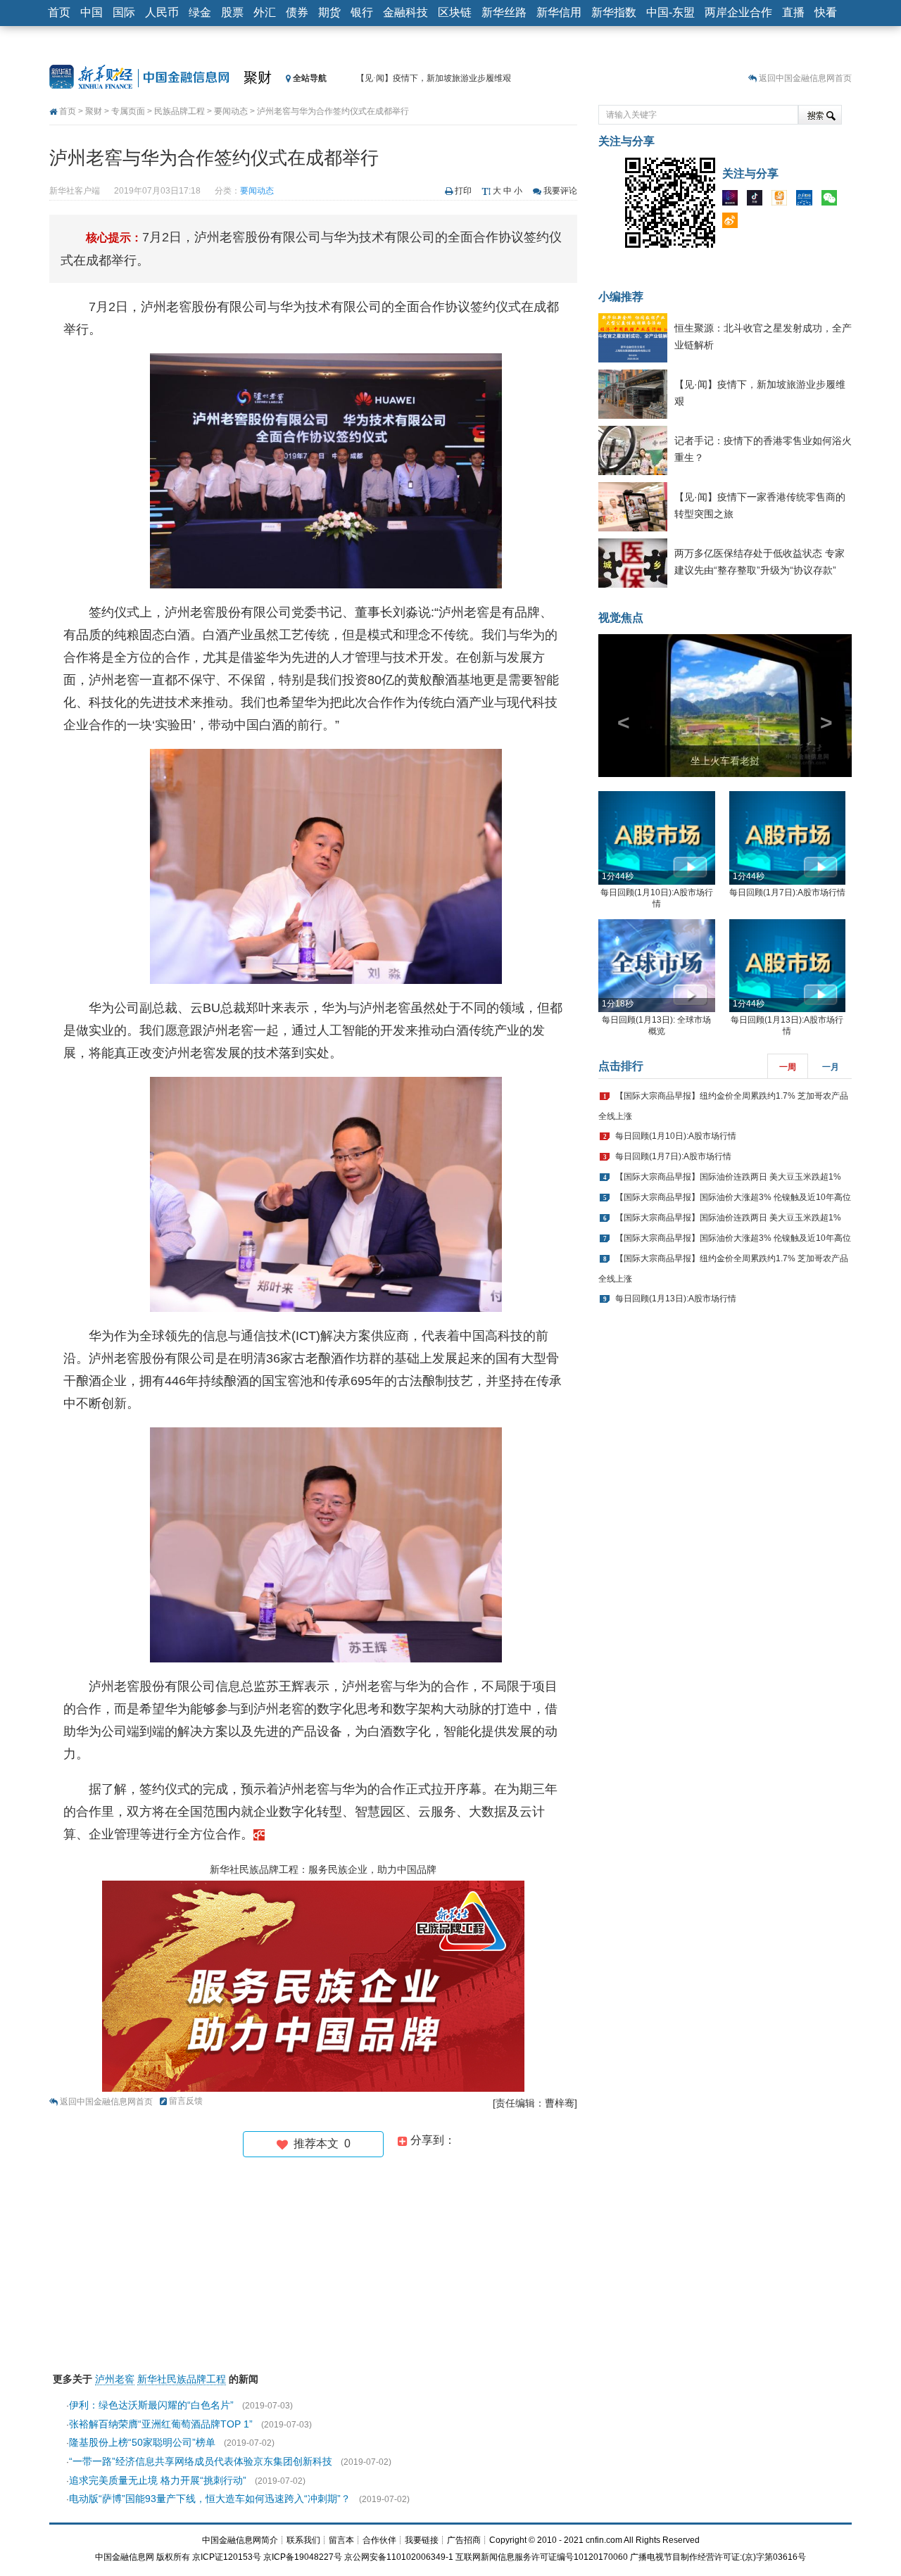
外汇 (265, 12)
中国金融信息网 (125, 2557)
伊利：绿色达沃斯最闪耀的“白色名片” (151, 2405)
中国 (92, 12)
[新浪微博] (733, 223)
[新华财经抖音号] (758, 201)
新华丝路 (504, 12)
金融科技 (405, 12)
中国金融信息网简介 (240, 2540)
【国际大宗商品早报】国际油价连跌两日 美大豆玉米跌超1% (728, 1177)
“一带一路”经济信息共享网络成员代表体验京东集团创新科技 (201, 2461)
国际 (124, 12)
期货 (329, 12)
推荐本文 (319, 2143)
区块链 (455, 12)
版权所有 (173, 2557)
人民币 (162, 12)
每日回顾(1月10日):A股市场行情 (676, 1136)
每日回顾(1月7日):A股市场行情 (787, 892)
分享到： (431, 2140)
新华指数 (614, 12)
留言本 (341, 2540)
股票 (232, 12)
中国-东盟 (670, 12)
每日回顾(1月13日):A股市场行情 (676, 1299)
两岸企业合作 (738, 12)
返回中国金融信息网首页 (805, 78)
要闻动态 (231, 111)
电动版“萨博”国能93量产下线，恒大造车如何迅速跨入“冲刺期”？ (210, 2499)
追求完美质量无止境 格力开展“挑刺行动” (158, 2480)
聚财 (258, 77)
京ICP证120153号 (227, 2557)
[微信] (833, 201)
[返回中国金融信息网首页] (259, 1834)
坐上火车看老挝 (725, 761)
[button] (617, 706)
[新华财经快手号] (783, 201)
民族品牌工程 (179, 111)
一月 (831, 1067)
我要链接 (422, 2540)
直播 (793, 12)
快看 (826, 12)
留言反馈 (186, 2101)
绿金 (200, 12)
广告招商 (464, 2540)
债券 (297, 12)
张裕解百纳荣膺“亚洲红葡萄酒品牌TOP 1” (161, 2424)
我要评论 (560, 191)
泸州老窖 (115, 2379)
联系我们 (303, 2540)
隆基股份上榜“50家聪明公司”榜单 (142, 2442)
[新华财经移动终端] (807, 201)
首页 (59, 12)
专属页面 (128, 111)
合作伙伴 (379, 2540)
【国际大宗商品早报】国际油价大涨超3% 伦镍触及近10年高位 (733, 1197)
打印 (463, 191)
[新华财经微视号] (733, 201)
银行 (362, 12)
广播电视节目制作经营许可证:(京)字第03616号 (718, 2557)
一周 (788, 1067)
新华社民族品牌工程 (182, 2379)
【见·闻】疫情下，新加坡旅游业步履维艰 (434, 78)
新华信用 (559, 12)
